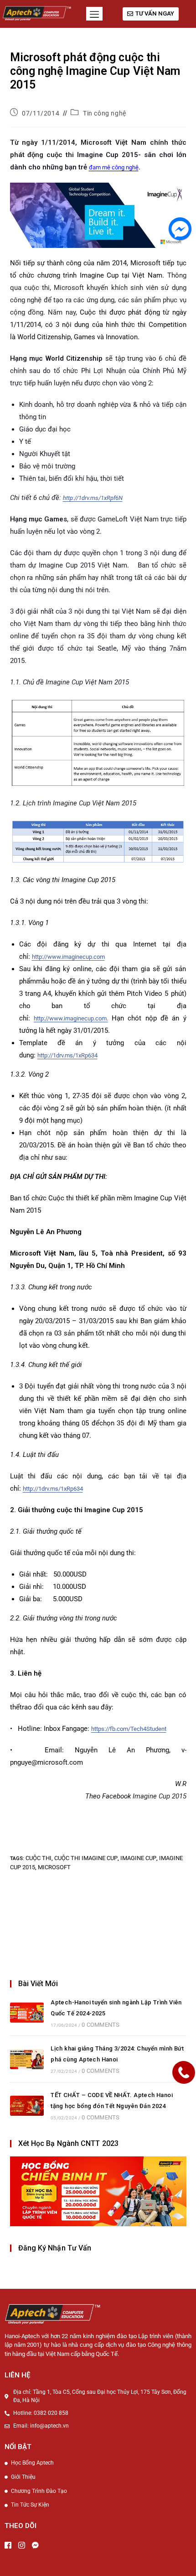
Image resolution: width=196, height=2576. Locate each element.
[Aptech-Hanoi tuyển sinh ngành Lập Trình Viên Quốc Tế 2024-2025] (27, 2013)
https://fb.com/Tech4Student (129, 1729)
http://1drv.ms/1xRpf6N (93, 498)
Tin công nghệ (105, 113)
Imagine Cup (138, 1858)
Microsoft (54, 1867)
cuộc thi (39, 1858)
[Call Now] (184, 2072)
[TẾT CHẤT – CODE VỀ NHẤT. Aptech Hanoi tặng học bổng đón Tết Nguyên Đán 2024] (27, 2106)
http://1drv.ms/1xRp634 (67, 1055)
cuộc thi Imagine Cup (86, 1858)
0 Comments (101, 2025)
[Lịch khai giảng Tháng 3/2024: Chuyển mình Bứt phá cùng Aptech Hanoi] (27, 2059)
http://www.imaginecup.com (68, 957)
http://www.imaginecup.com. (71, 1018)
